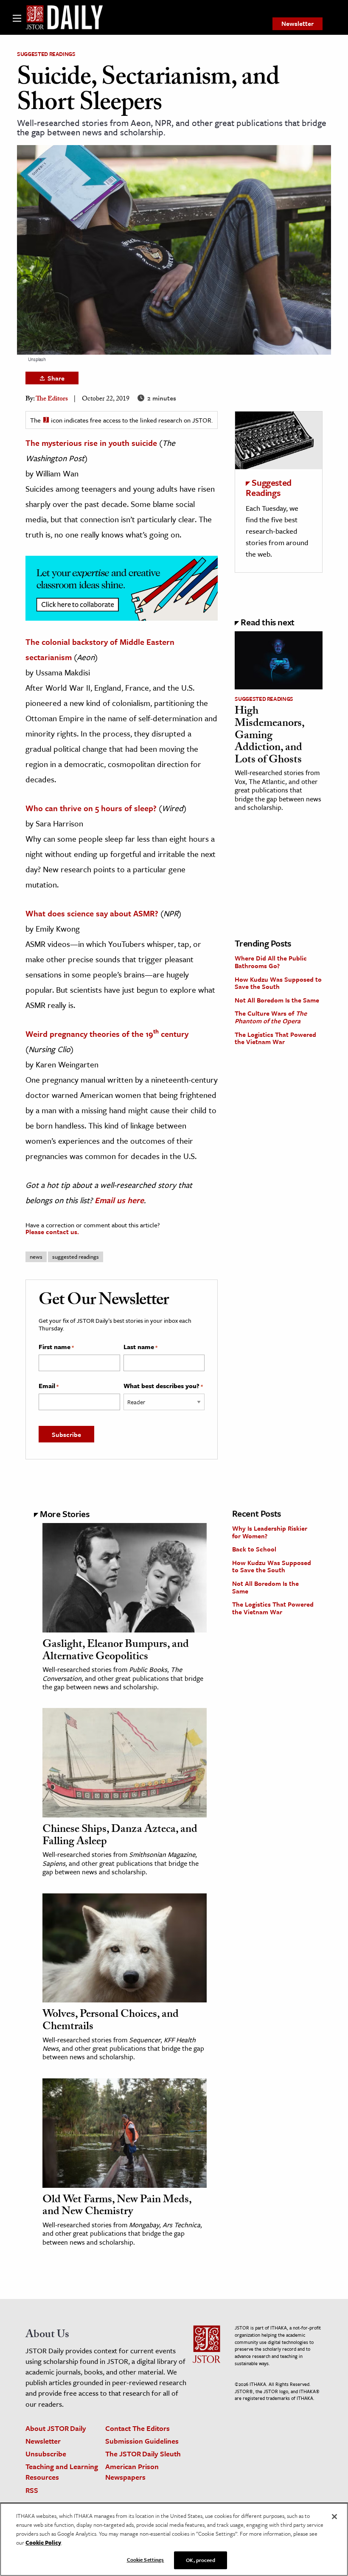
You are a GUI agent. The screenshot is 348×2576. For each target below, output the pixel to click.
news (36, 1257)
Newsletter (297, 23)
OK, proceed (200, 2560)
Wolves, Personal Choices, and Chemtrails (111, 2021)
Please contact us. (52, 1232)
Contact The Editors (138, 2428)
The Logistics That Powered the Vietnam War (275, 1038)
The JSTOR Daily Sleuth (143, 2454)
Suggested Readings (46, 54)
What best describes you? (163, 1386)
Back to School (254, 1549)
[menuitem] (297, 24)
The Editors (52, 399)
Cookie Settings (146, 2559)
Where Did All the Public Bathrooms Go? (271, 962)
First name (56, 1347)
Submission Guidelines (142, 2441)
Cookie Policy (43, 2542)
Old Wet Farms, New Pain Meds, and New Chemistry (117, 2207)
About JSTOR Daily (56, 2428)
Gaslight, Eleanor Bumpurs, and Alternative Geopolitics (116, 1651)
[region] (174, 2539)
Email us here (119, 1200)
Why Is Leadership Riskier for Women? (270, 1532)
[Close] (334, 2517)
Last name (140, 1347)
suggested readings (76, 1257)
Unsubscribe (46, 2454)
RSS (32, 2490)
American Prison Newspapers (132, 2472)
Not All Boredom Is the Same (277, 1000)
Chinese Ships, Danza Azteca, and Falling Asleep (120, 1836)
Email (49, 1386)
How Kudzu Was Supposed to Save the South (278, 983)
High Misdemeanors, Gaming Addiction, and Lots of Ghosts (269, 736)
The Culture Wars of (271, 1017)
